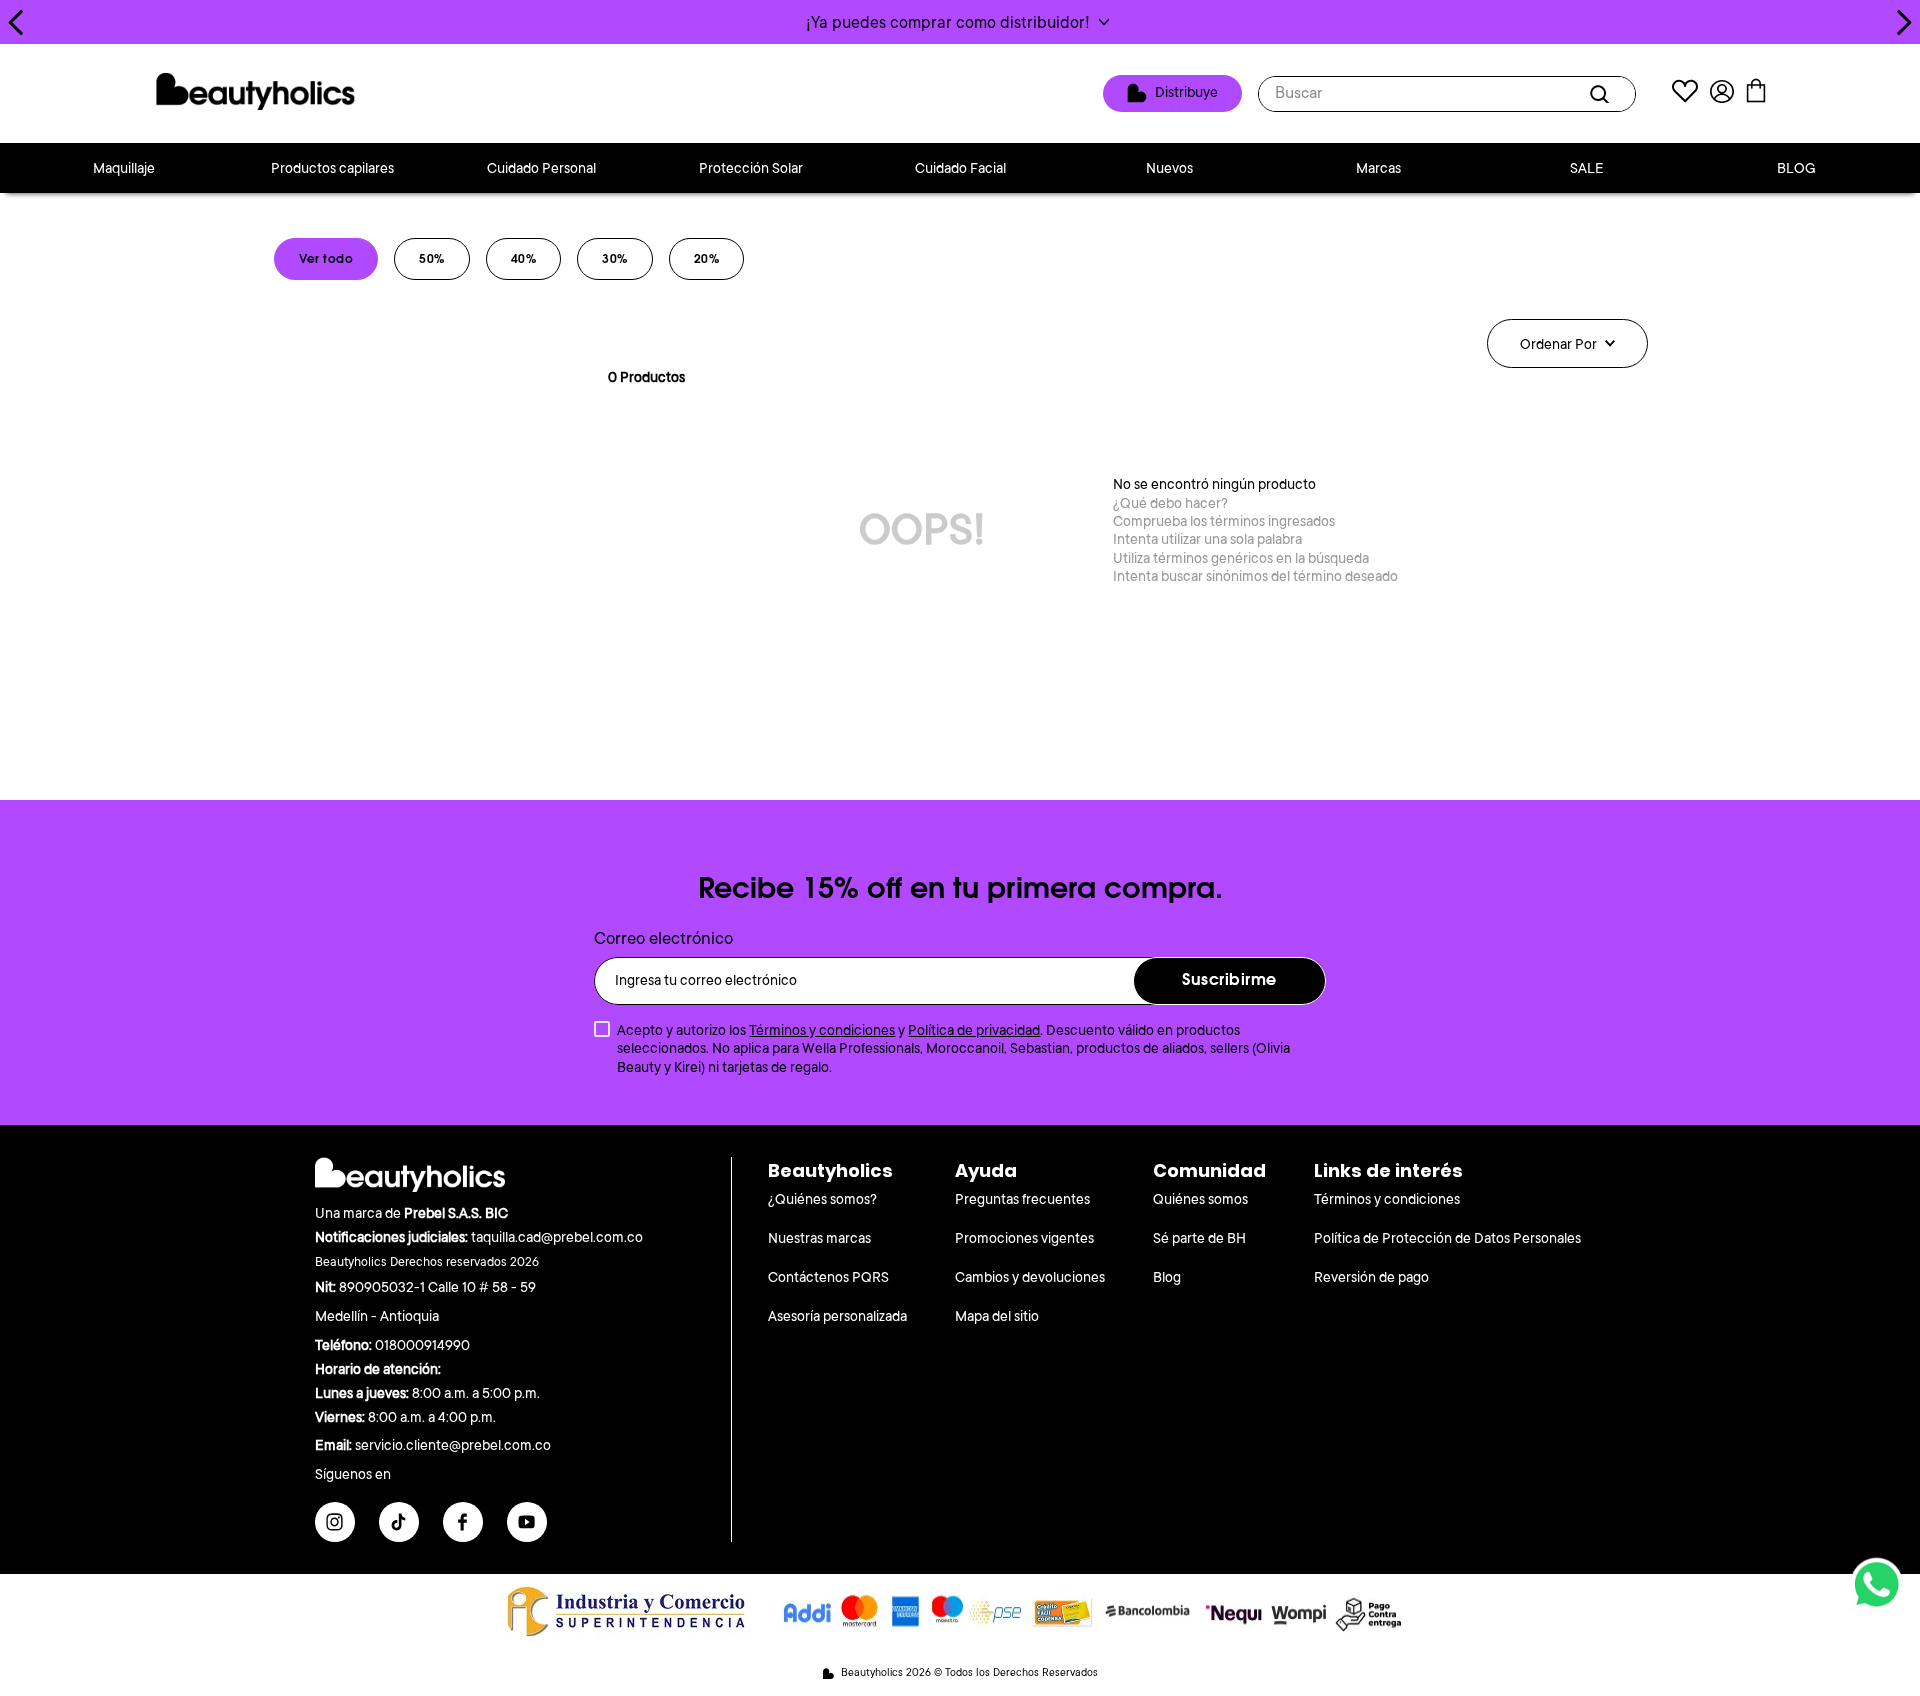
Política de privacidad (974, 1030)
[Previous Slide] (16, 22)
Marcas (1378, 168)
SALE (1587, 168)
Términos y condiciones (822, 1030)
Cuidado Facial (960, 168)
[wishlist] (1685, 93)
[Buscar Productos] (1603, 94)
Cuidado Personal (541, 168)
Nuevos (1169, 168)
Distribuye (1186, 92)
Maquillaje (124, 168)
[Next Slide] (1903, 22)
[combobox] (1447, 94)
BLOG (1796, 168)
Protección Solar (751, 168)
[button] (960, 22)
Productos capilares (332, 168)
